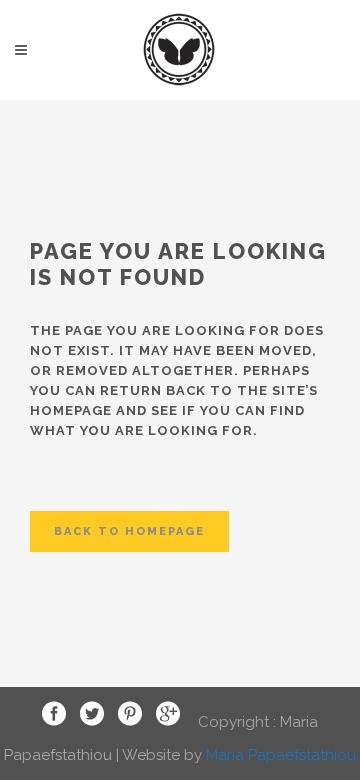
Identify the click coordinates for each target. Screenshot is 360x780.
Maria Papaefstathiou (281, 755)
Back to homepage (129, 531)
